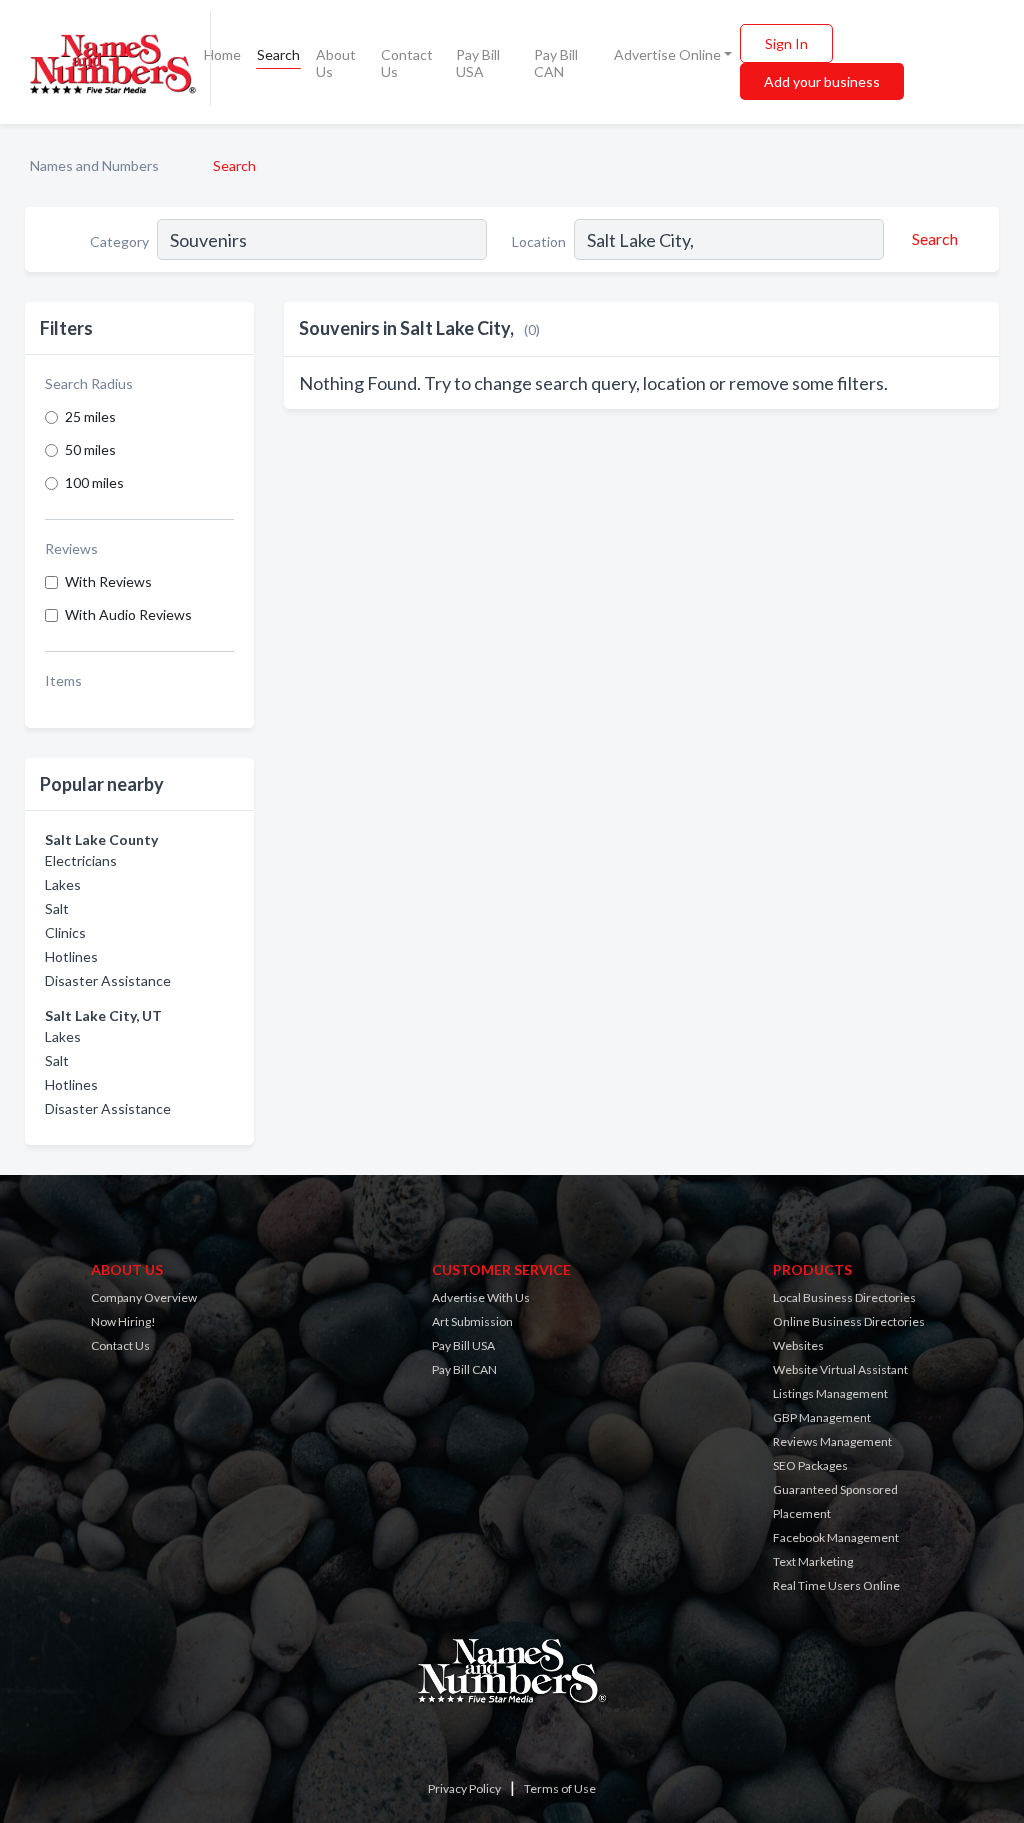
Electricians (81, 860)
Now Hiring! (123, 1321)
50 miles (90, 449)
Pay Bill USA (478, 63)
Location (539, 241)
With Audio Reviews (128, 614)
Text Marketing (813, 1561)
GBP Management (822, 1417)
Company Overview (144, 1297)
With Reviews (108, 581)
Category (119, 241)
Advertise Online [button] (667, 54)
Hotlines (71, 956)
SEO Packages (810, 1465)
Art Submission (472, 1321)
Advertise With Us (481, 1297)
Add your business (822, 81)
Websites (798, 1345)
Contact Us (407, 63)
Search (278, 54)
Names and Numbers (94, 165)
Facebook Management (836, 1537)
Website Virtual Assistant (840, 1369)
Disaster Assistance (108, 980)
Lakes (63, 884)
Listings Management (830, 1393)
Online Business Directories (849, 1321)
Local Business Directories (844, 1297)
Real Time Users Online (836, 1585)
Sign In (786, 43)
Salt (57, 908)
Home (222, 54)
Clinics (65, 932)
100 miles (94, 482)
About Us (336, 63)
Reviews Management (832, 1441)
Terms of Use (560, 1788)
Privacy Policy (464, 1788)
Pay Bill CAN (556, 63)
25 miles (90, 416)
